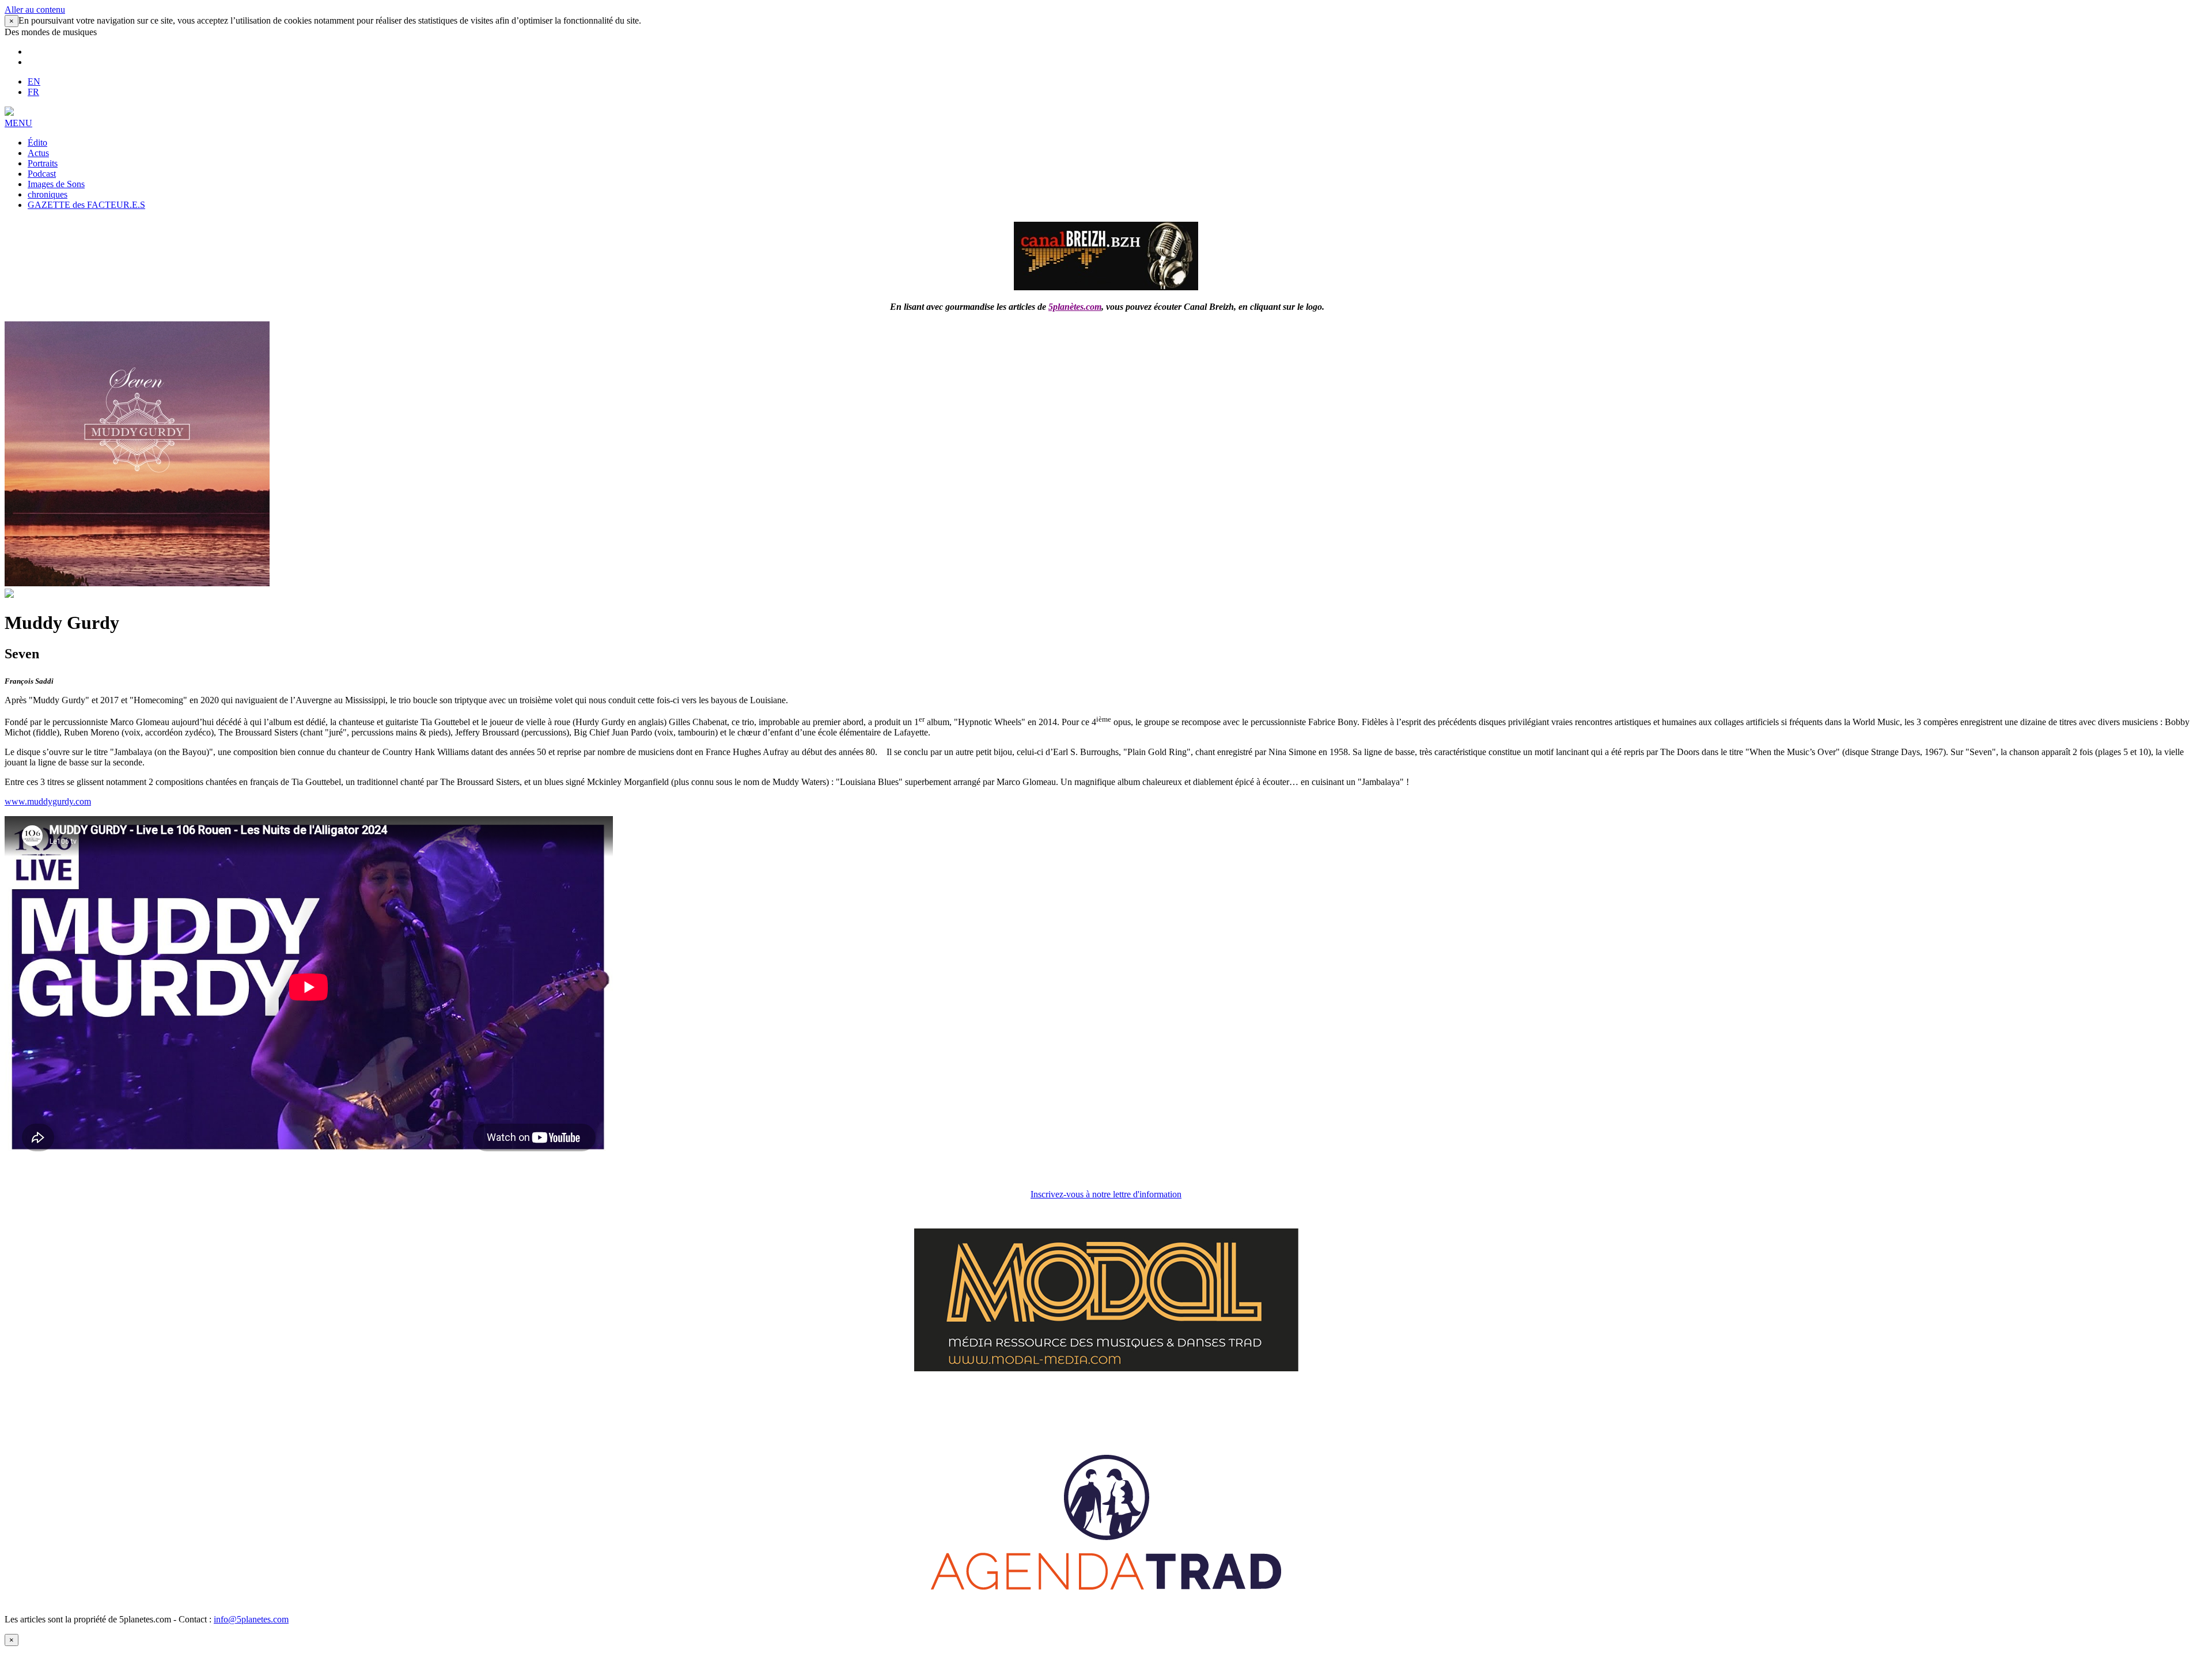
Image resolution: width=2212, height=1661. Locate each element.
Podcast (42, 174)
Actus (38, 153)
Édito (37, 143)
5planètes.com (1075, 307)
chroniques (48, 194)
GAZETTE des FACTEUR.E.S (86, 205)
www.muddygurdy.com (48, 801)
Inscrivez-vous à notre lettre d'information (1106, 1194)
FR (33, 92)
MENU (18, 123)
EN (34, 81)
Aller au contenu (35, 10)
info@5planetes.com (251, 1619)
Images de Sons (56, 184)
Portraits (43, 163)
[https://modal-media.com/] (1106, 1368)
